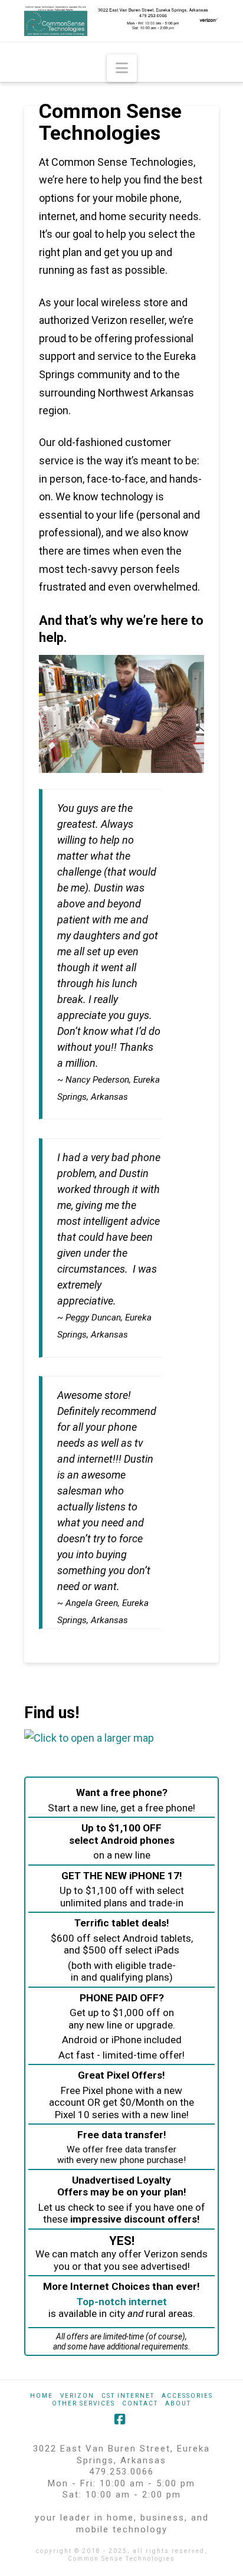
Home (42, 2396)
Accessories (187, 2396)
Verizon (77, 2396)
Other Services (83, 2403)
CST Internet (128, 2396)
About (178, 2403)
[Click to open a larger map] (89, 1737)
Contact (140, 2403)
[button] (122, 68)
